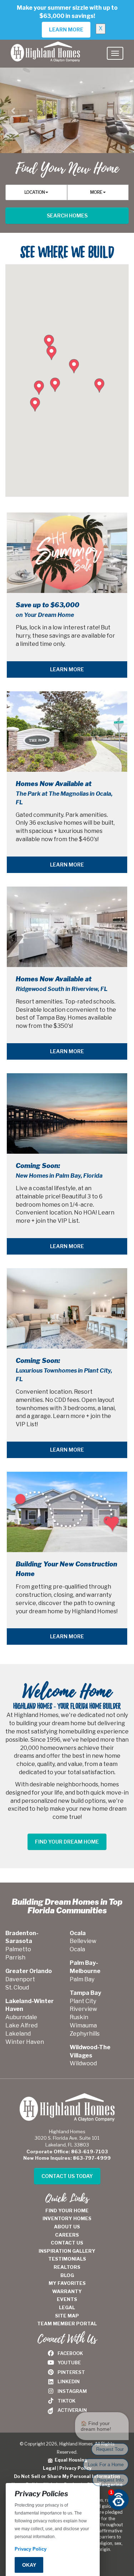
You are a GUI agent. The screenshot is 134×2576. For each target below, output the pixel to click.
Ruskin (79, 2017)
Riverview (83, 2009)
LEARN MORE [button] (66, 30)
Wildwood (83, 2063)
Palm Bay (82, 1979)
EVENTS (67, 2299)
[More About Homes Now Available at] (67, 732)
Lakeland (18, 2034)
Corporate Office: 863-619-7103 (67, 2151)
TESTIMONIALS (67, 2259)
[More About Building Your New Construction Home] (67, 1512)
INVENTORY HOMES (67, 2218)
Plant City (83, 2001)
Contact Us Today (67, 2176)
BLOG (67, 2275)
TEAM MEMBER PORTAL (67, 2324)
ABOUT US (67, 2227)
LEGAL (67, 2307)
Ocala (77, 1949)
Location (35, 192)
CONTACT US (67, 2243)
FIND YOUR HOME (67, 2211)
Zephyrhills (85, 2034)
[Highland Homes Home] (45, 49)
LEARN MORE (67, 669)
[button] (13, 111)
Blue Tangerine (105, 2485)
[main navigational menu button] (115, 53)
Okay (29, 2565)
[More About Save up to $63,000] (67, 553)
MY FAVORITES (67, 2283)
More (96, 192)
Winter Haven (25, 2042)
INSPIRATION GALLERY (67, 2251)
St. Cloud (17, 1988)
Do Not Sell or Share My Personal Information (67, 2476)
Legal (49, 2468)
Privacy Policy (75, 2468)
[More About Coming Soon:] (67, 1113)
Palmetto (18, 1949)
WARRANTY (67, 2291)
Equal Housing (70, 2460)
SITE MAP (67, 2316)
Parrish (15, 1957)
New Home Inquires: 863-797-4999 (67, 2158)
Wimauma (83, 2025)
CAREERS (67, 2235)
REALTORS (67, 2267)
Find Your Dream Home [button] (67, 1842)
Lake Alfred (21, 2025)
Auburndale (21, 2017)
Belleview (83, 1941)
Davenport (20, 1979)
